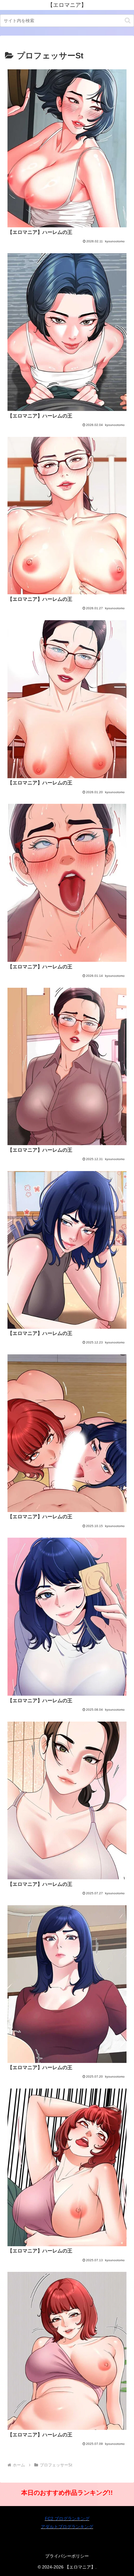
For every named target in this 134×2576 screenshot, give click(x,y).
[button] (128, 20)
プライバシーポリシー (67, 2556)
